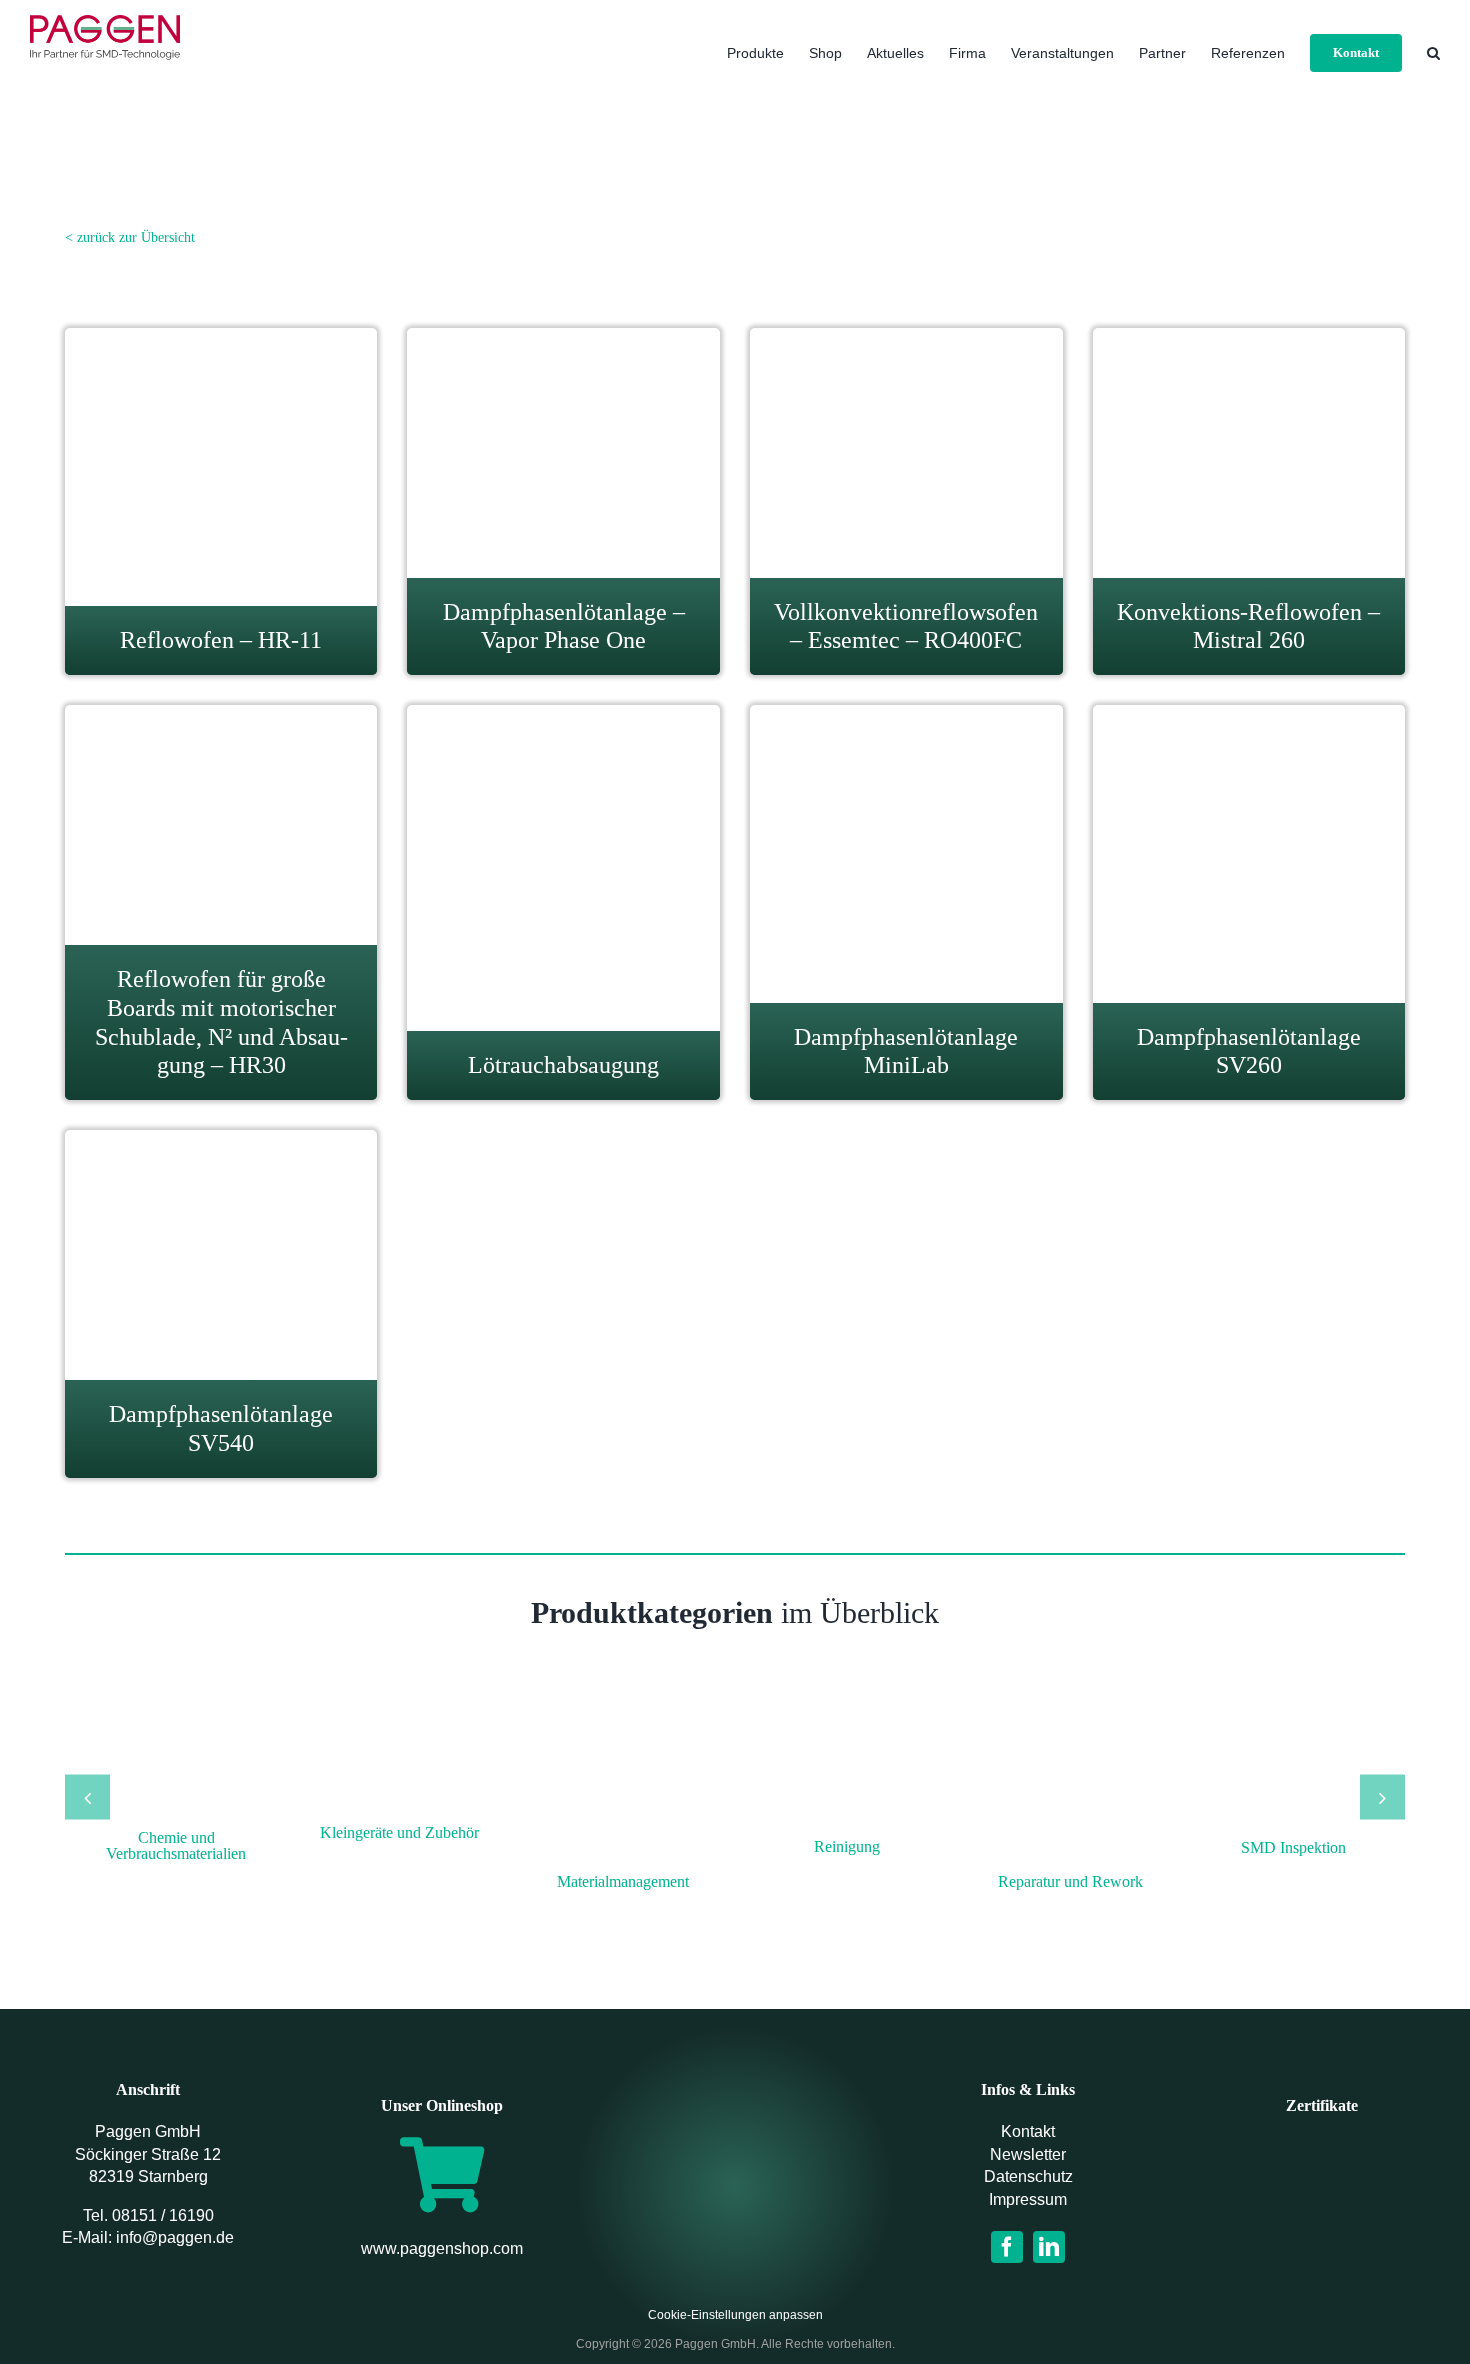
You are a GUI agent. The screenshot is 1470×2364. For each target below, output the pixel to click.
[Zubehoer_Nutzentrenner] (400, 1703)
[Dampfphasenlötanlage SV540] (221, 1142)
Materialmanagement (623, 1881)
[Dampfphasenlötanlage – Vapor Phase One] (563, 340)
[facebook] (1007, 2247)
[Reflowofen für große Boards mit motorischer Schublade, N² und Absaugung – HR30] (221, 717)
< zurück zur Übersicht (130, 237)
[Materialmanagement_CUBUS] (623, 1703)
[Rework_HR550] (1070, 1703)
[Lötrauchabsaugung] (564, 755)
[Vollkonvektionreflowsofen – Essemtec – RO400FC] (906, 340)
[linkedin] (1049, 2247)
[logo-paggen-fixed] (735, 2163)
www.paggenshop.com (442, 2248)
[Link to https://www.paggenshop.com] (442, 2174)
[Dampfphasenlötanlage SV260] (1249, 741)
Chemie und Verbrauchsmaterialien (176, 1845)
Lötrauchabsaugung (563, 1065)
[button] (1433, 52)
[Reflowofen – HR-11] (221, 354)
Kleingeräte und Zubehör (399, 1832)
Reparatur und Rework (1070, 1881)
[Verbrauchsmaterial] (176, 1703)
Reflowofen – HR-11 (221, 640)
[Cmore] (1294, 1703)
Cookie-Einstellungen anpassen (735, 2315)
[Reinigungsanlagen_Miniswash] (847, 1703)
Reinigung (847, 1846)
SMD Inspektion (1293, 1847)
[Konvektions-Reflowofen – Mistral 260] (1248, 348)
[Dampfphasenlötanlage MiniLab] (906, 741)
